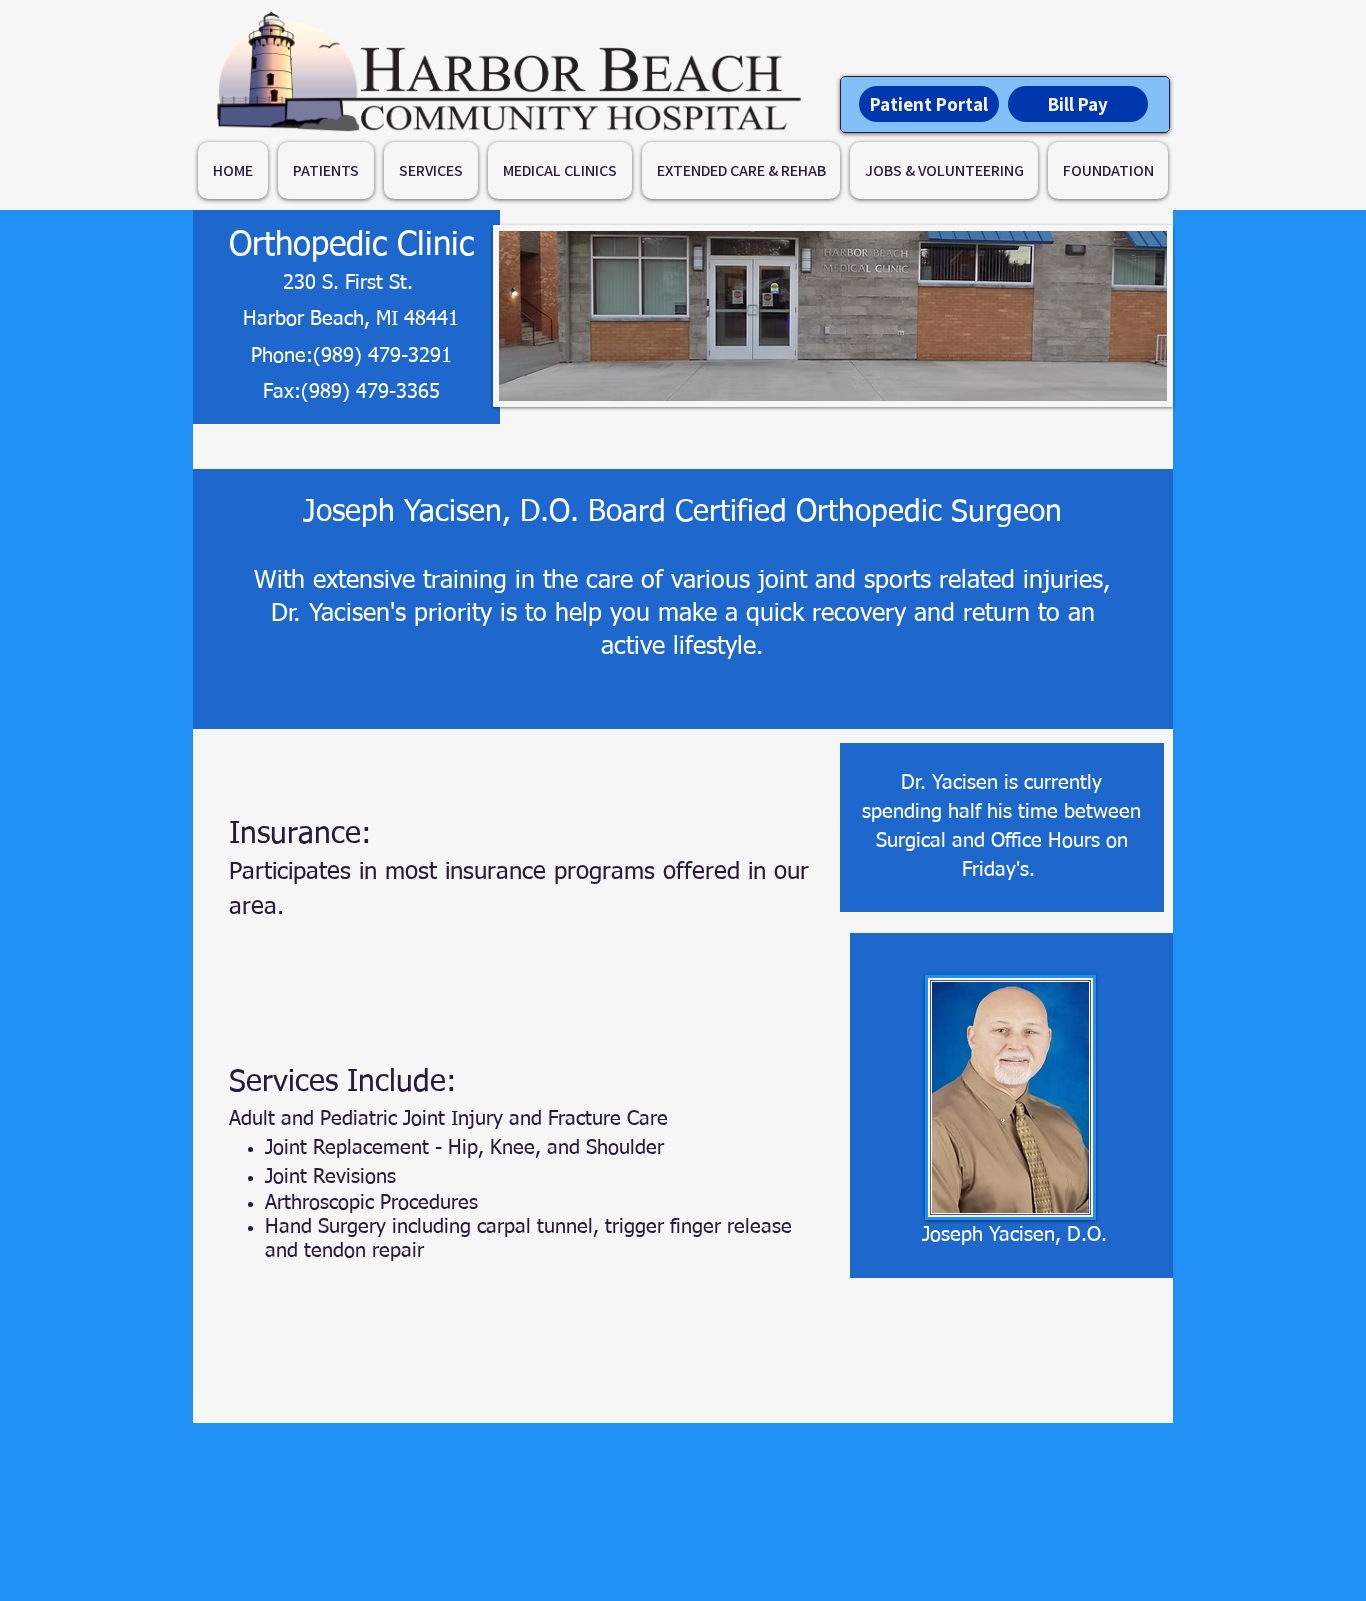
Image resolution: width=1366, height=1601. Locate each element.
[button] (326, 170)
